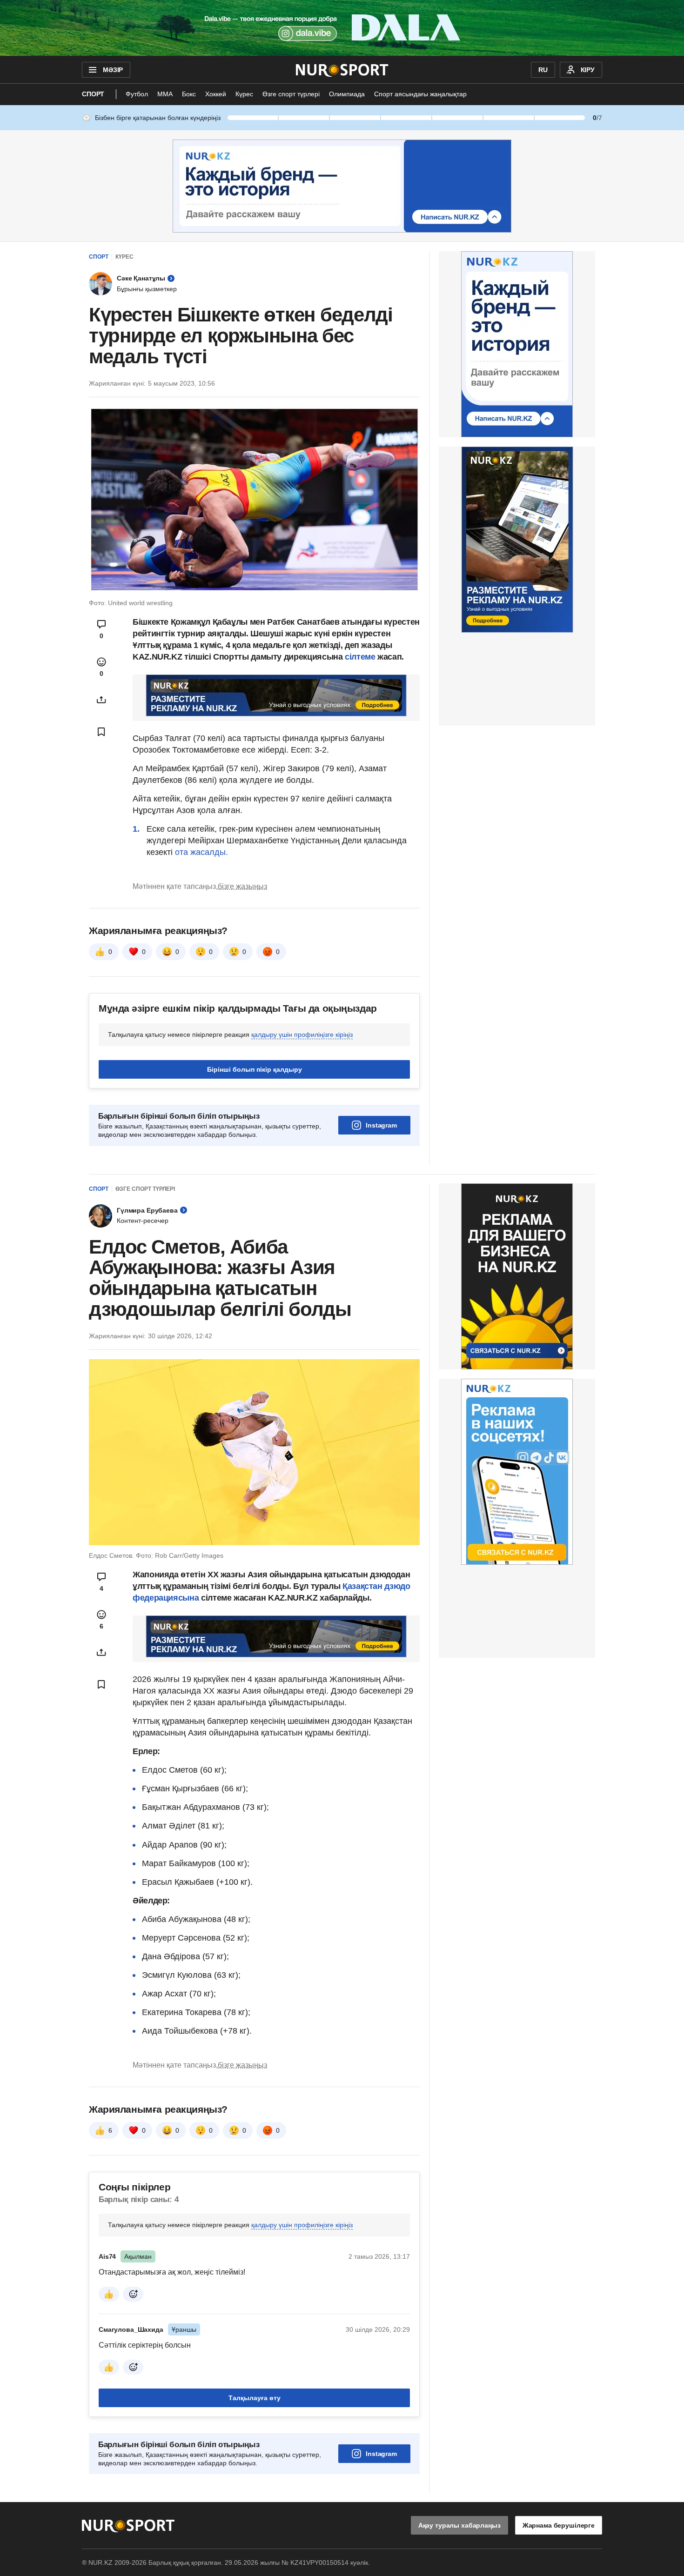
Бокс (189, 94)
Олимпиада (347, 94)
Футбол (137, 94)
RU (543, 70)
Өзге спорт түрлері (291, 94)
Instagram (381, 1125)
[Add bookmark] (101, 732)
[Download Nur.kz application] (342, 28)
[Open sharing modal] (101, 700)
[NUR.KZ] (342, 70)
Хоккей (216, 94)
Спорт (93, 94)
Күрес (244, 94)
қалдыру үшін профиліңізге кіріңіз (302, 1034)
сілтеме (360, 657)
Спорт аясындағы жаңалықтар (420, 94)
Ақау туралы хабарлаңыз (459, 2525)
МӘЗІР (113, 70)
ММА (165, 94)
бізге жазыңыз (242, 886)
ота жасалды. (201, 852)
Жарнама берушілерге (559, 2525)
